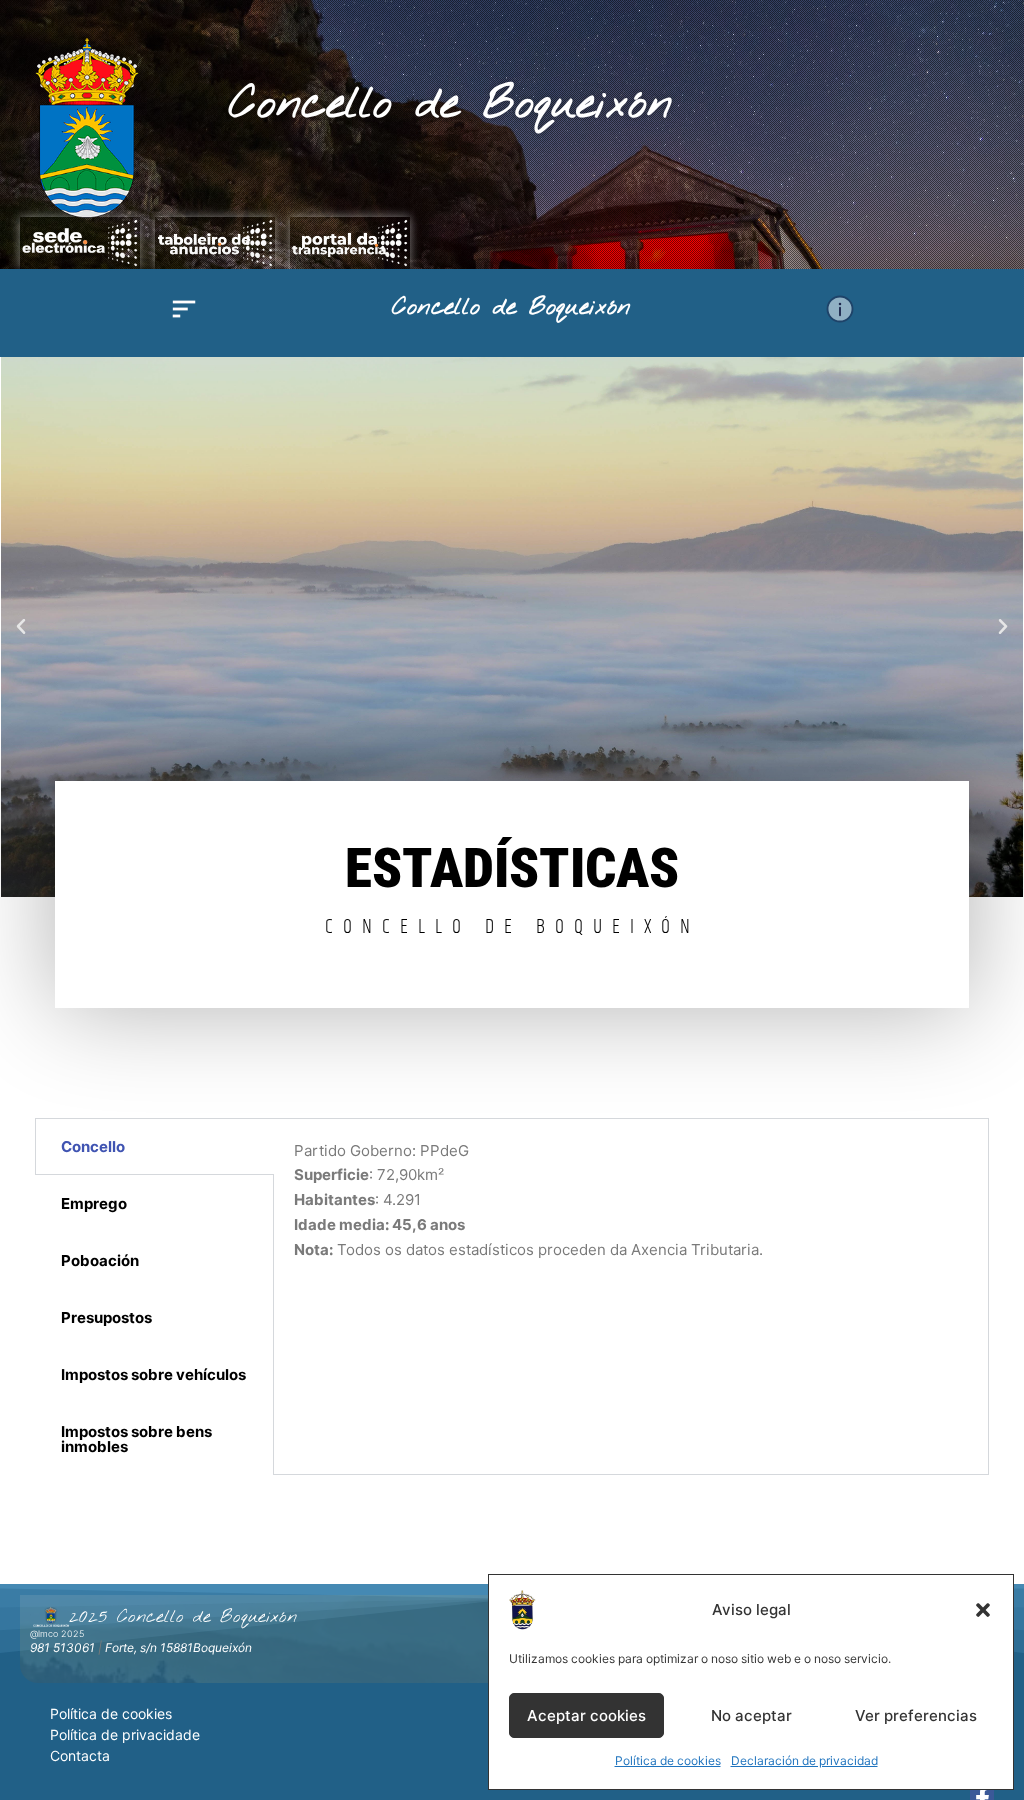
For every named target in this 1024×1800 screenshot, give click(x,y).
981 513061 (62, 1647)
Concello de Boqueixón (450, 105)
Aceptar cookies (586, 1715)
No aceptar (751, 1715)
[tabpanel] (631, 1213)
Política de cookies (668, 1760)
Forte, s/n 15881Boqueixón (178, 1647)
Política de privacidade (125, 1734)
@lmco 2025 (57, 1633)
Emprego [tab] (94, 1203)
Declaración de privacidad (804, 1760)
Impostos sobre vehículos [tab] (153, 1374)
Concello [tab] (93, 1146)
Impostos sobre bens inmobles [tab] (136, 1439)
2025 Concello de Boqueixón (183, 1617)
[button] (983, 1610)
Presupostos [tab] (106, 1317)
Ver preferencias (916, 1715)
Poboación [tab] (100, 1260)
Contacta (80, 1755)
